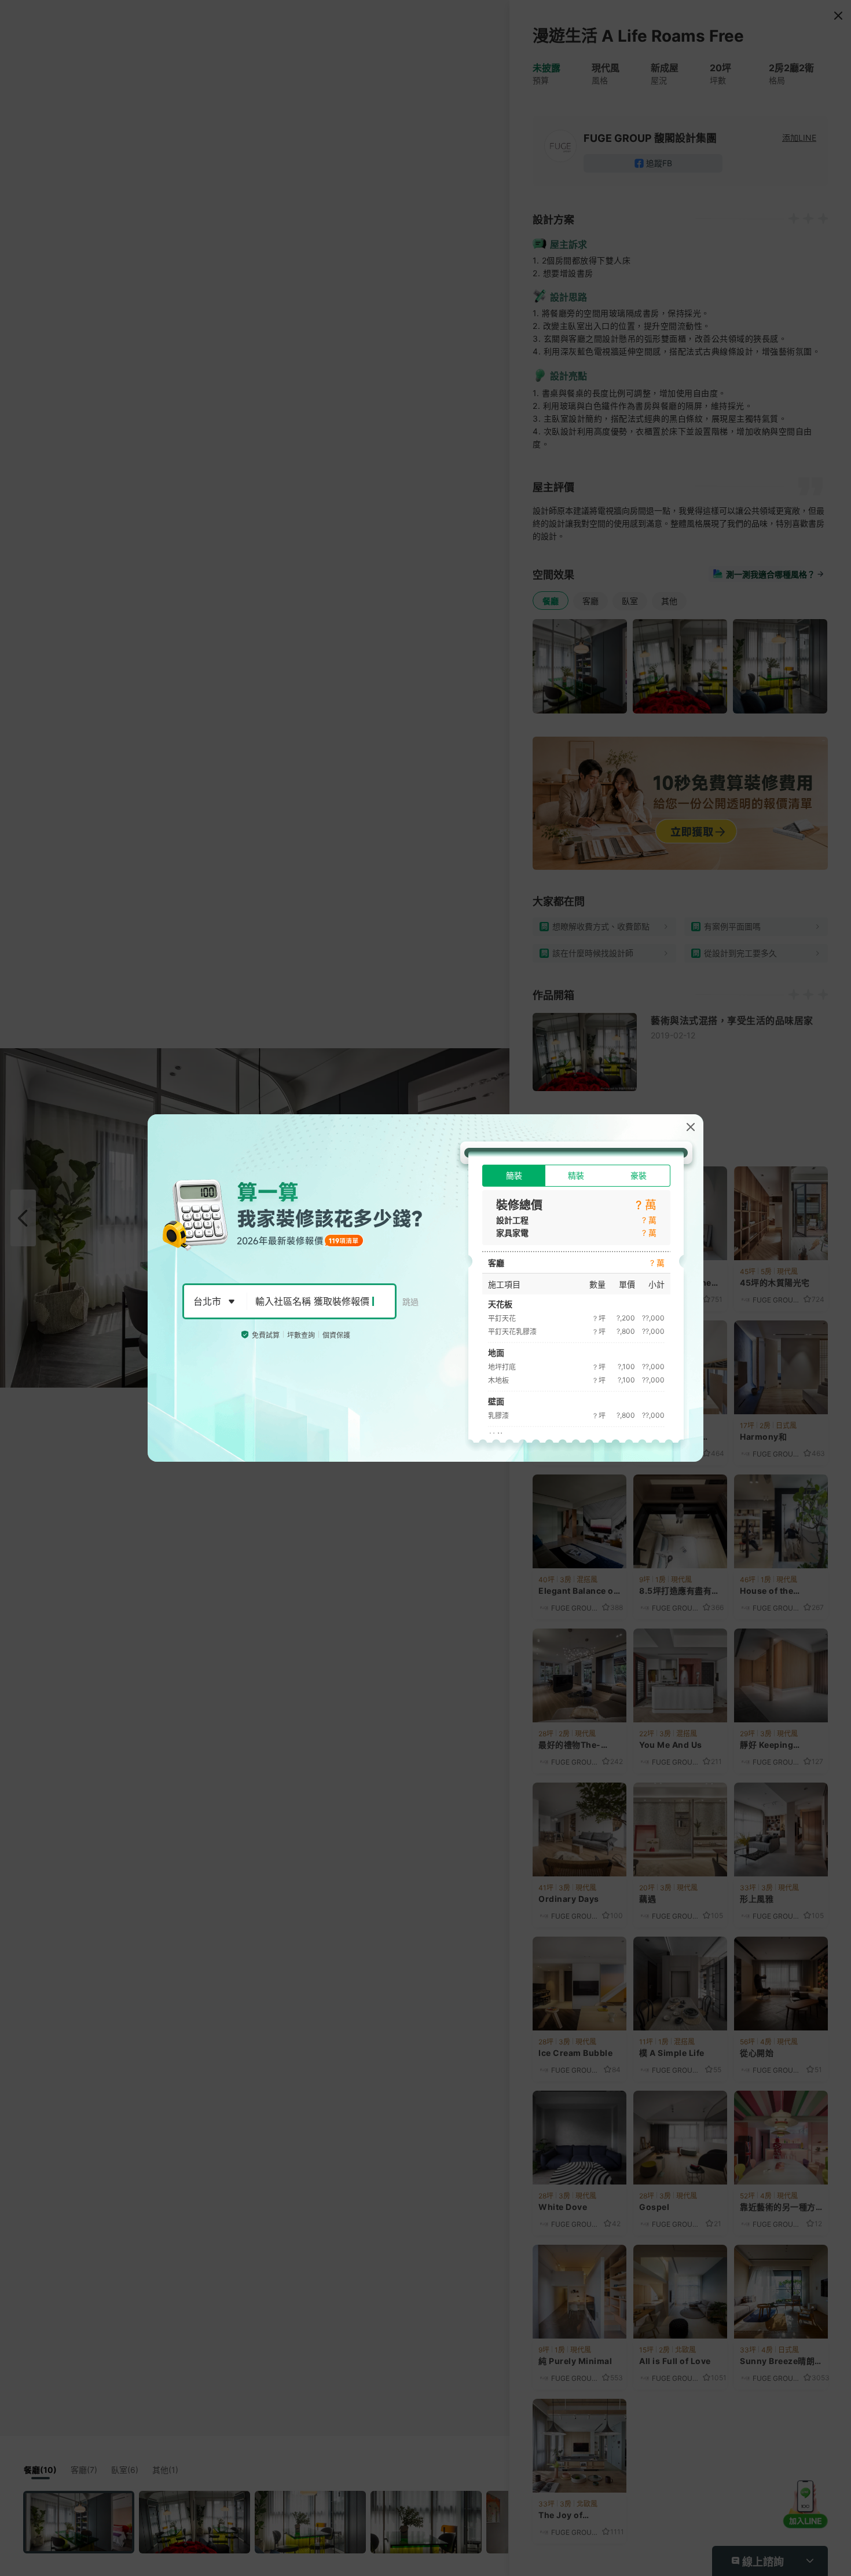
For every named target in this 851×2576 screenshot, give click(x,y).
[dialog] (425, 1288)
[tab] (514, 1176)
